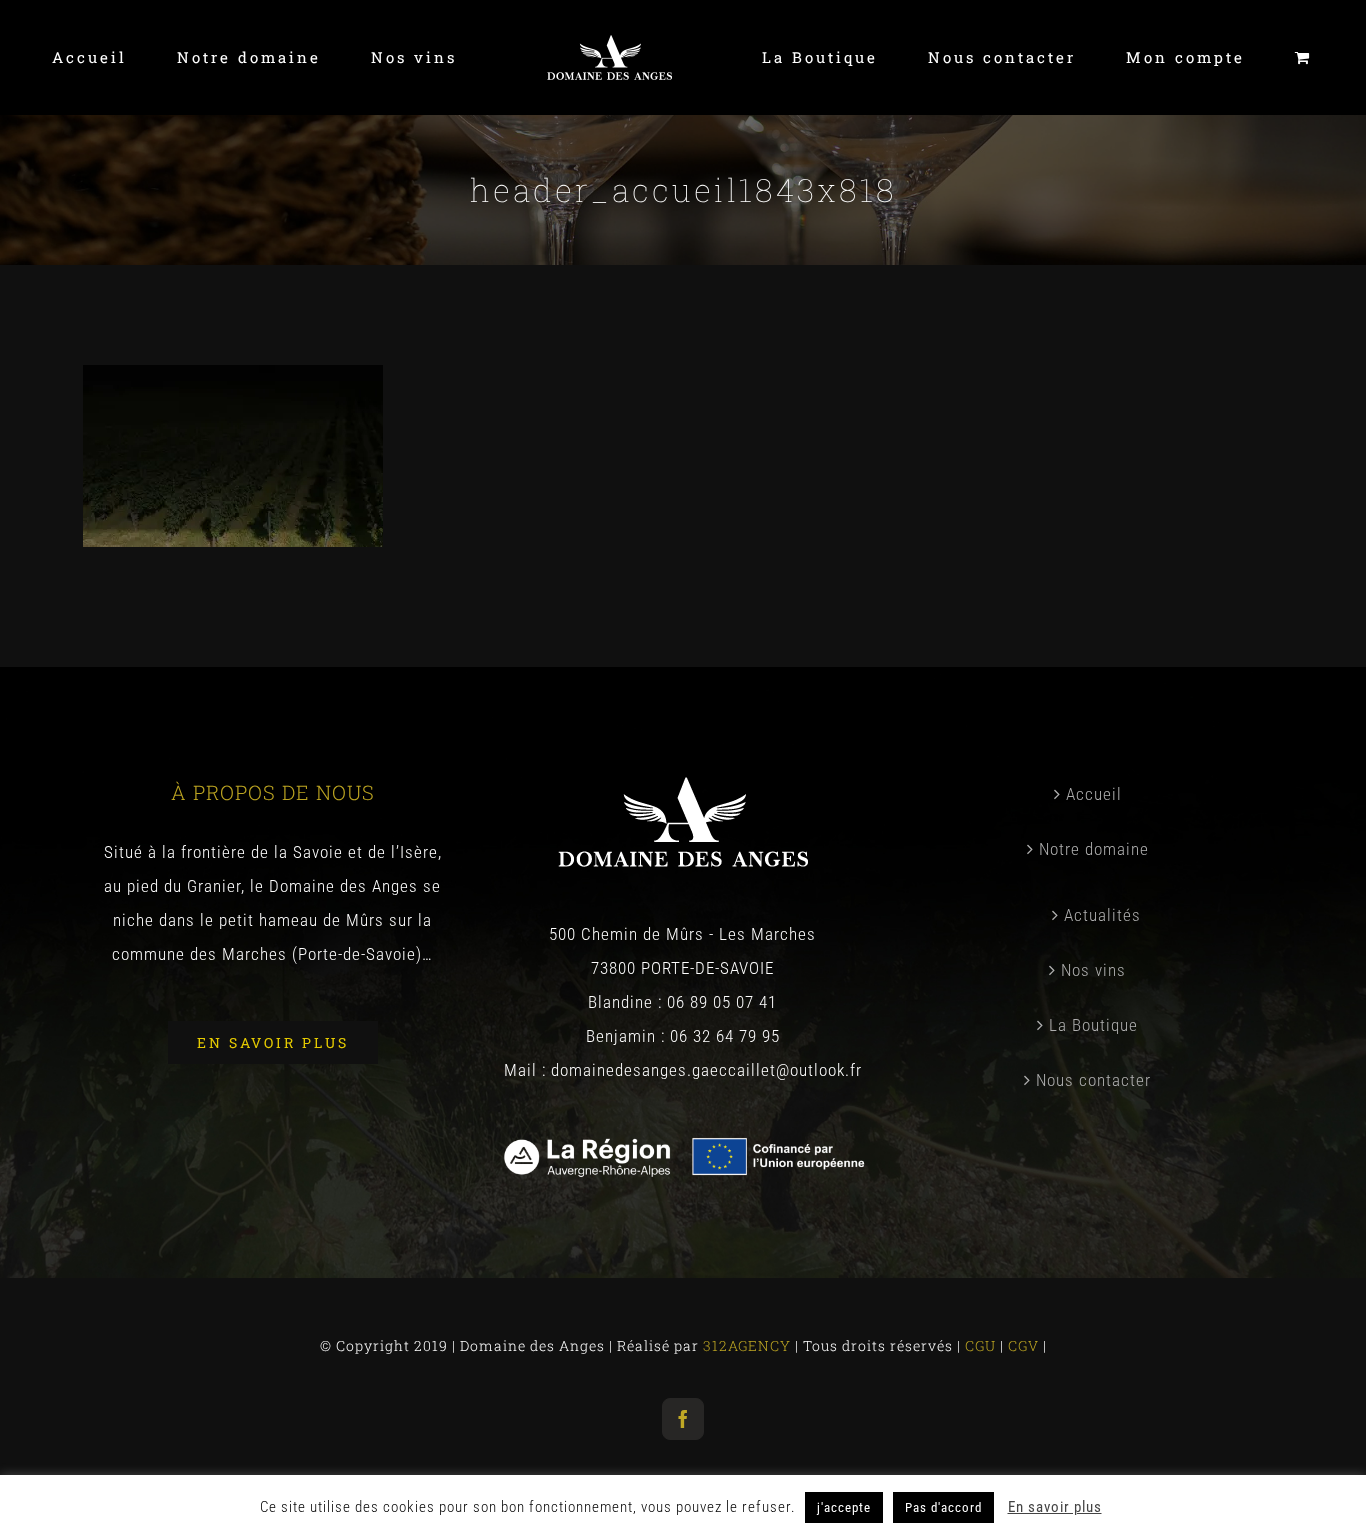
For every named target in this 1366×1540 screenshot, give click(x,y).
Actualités (1102, 915)
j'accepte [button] (844, 1507)
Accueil (1094, 794)
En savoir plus (1055, 1507)
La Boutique (1093, 1025)
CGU (982, 1345)
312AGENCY (745, 1345)
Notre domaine (1094, 849)
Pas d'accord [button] (943, 1507)
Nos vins (1093, 970)
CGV (1025, 1345)
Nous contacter (1093, 1080)
